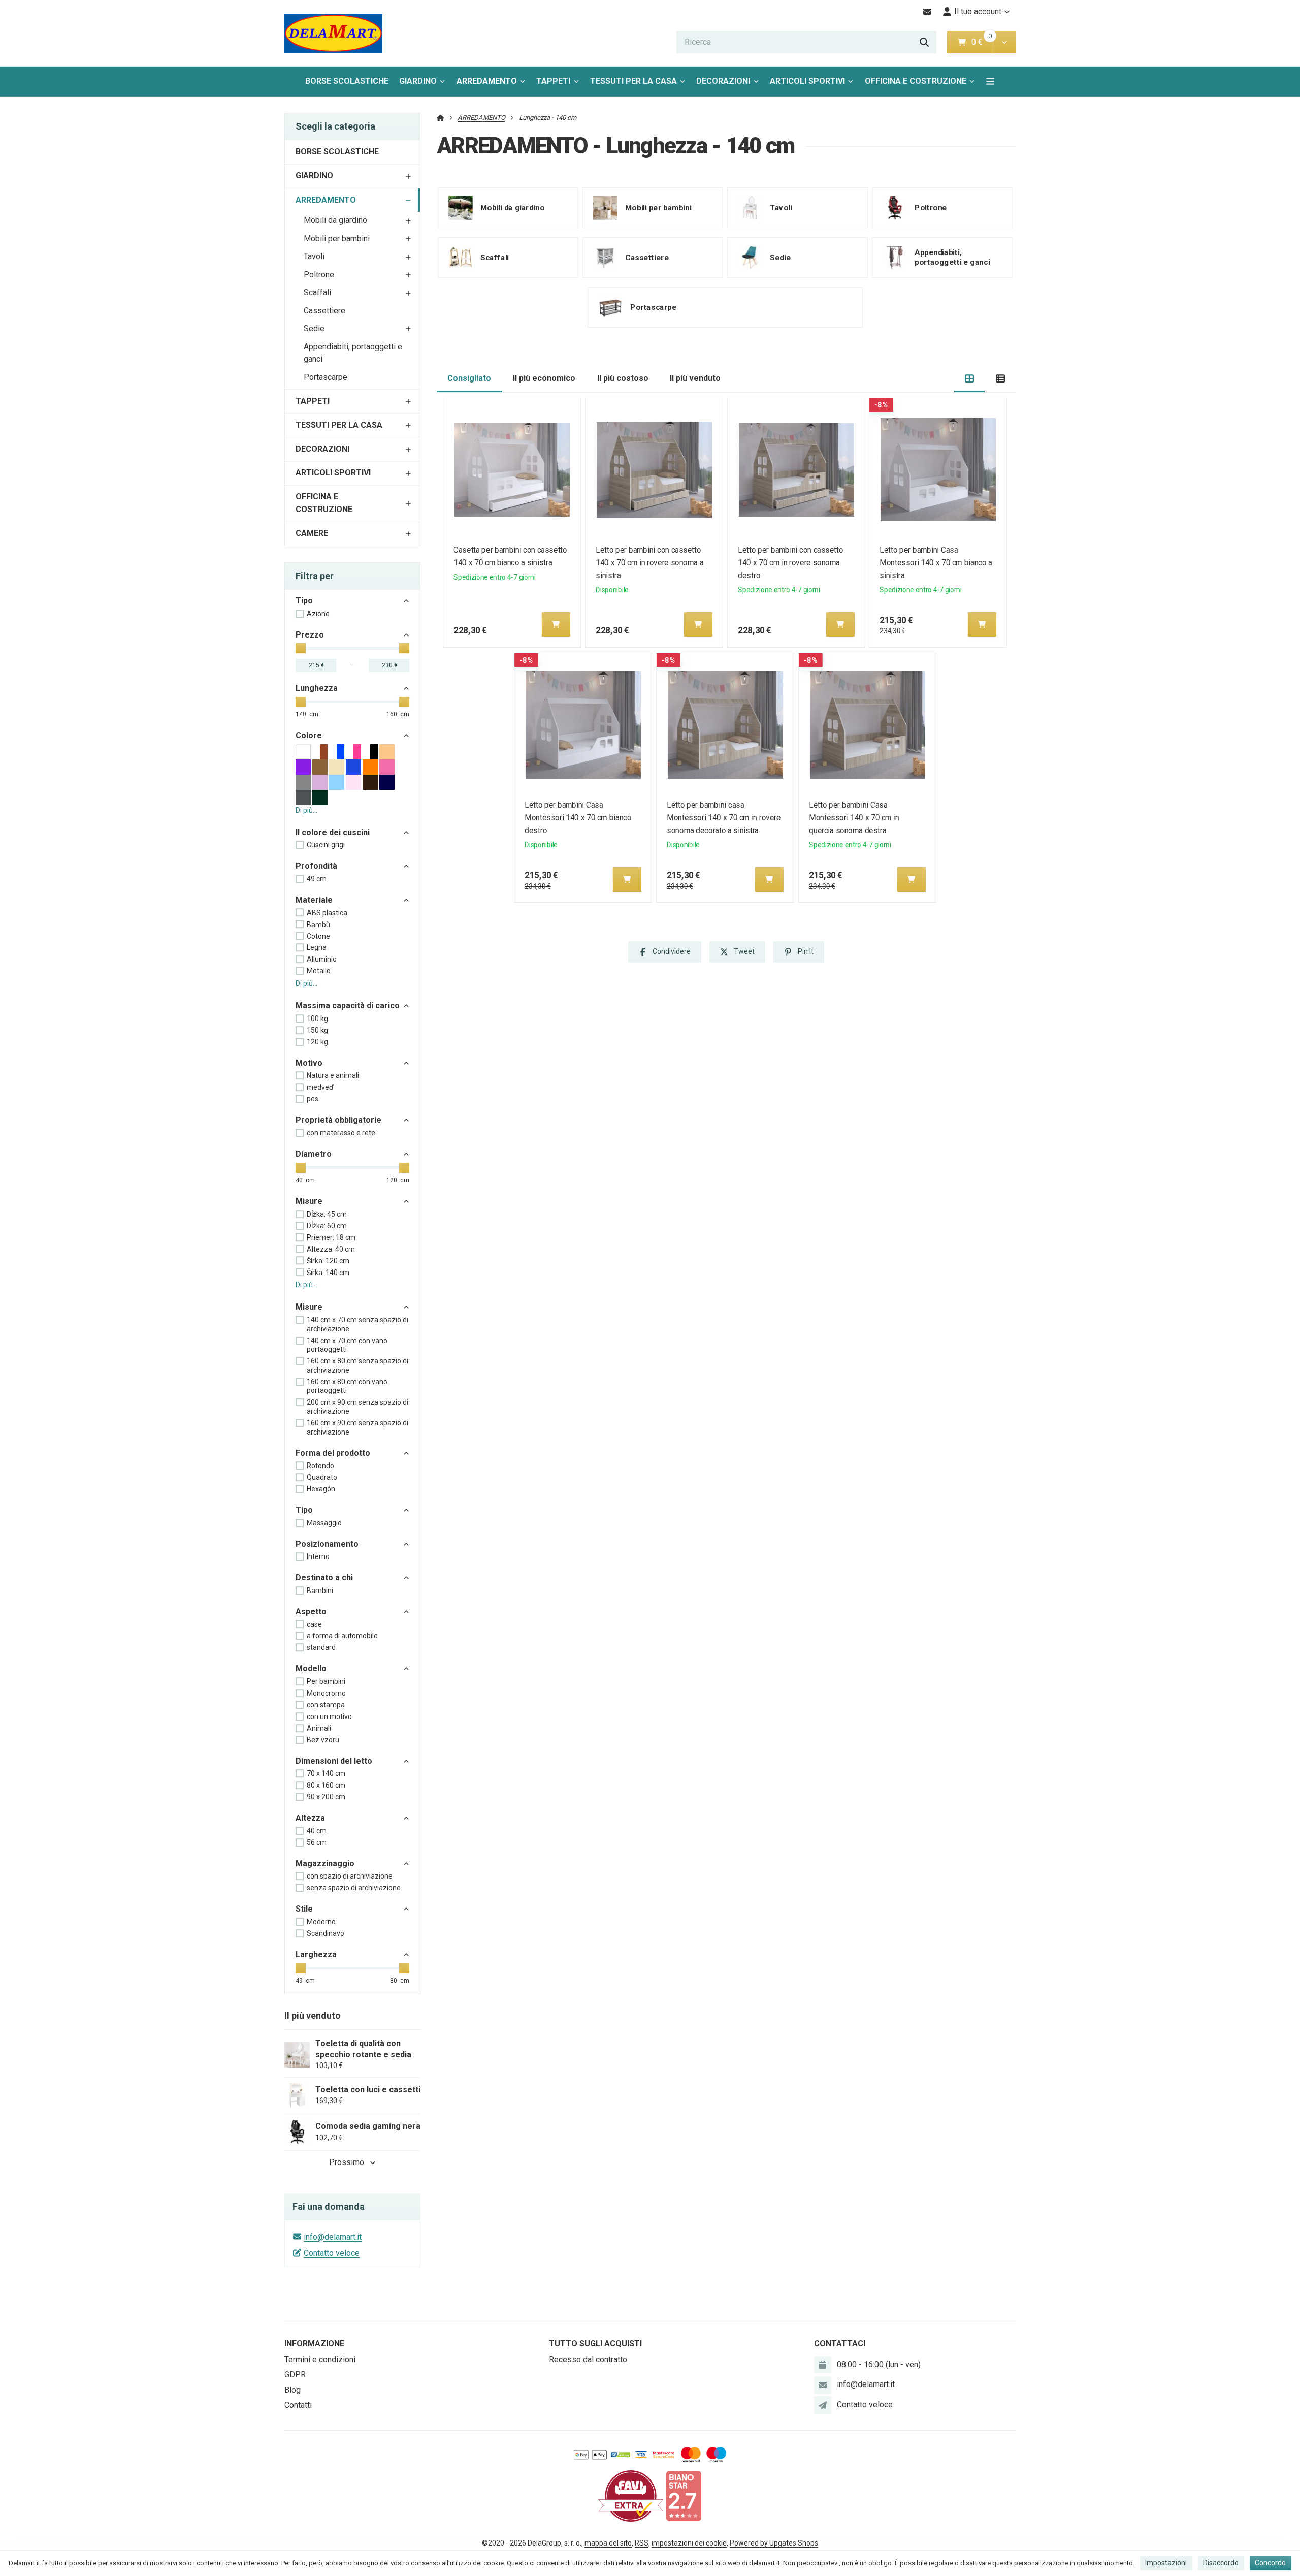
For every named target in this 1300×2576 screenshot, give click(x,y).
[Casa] (333, 33)
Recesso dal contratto (588, 2359)
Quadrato (322, 1477)
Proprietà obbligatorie (338, 1120)
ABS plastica (327, 913)
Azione (318, 614)
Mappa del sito (608, 2543)
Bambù (318, 925)
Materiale (314, 900)
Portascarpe (326, 377)
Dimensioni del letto (334, 1761)
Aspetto (311, 1612)
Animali (319, 1728)
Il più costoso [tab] (623, 378)
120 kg (317, 1042)
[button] (1004, 42)
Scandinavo (326, 1933)
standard (321, 1647)
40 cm (317, 1831)
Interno (318, 1556)
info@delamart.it (333, 2237)
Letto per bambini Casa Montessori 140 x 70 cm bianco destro (578, 818)
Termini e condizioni (320, 2359)
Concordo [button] (1270, 2563)
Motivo (309, 1063)
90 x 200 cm (326, 1797)
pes (313, 1099)
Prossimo (347, 2162)
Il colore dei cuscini (333, 832)
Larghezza (316, 1954)
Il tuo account (978, 11)
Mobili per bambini (337, 238)
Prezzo (310, 635)
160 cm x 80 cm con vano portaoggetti (347, 1386)
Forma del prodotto (333, 1453)
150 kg (317, 1030)
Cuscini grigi (326, 845)
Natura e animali (333, 1075)
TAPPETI (553, 81)
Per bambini (326, 1681)
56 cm (317, 1842)
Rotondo (320, 1466)
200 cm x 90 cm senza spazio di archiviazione (357, 1407)
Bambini (320, 1591)
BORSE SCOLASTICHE (347, 81)
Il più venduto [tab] (695, 378)
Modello (311, 1668)
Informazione (314, 2344)
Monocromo (326, 1693)
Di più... (306, 810)
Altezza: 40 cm (331, 1249)
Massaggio (324, 1523)
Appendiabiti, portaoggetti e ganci (353, 353)
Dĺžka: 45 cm (327, 1214)
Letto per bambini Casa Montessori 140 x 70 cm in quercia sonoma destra (854, 818)
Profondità (316, 866)
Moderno (321, 1922)
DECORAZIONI (723, 81)
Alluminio (322, 959)
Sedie (314, 328)
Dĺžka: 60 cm (327, 1226)
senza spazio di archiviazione (354, 1888)
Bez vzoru (323, 1740)
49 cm (317, 879)
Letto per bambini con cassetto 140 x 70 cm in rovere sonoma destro (790, 563)
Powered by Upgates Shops (774, 2543)
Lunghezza (317, 688)
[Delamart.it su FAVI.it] (631, 2495)
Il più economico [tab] (544, 378)
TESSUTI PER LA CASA (633, 81)
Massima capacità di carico (348, 1006)
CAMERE (312, 533)
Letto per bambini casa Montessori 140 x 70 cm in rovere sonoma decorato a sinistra (724, 818)
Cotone (318, 936)
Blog (292, 2390)
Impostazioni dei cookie (689, 2543)
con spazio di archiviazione (350, 1876)
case (314, 1624)
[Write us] (823, 2405)
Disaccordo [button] (1221, 2563)
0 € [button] (981, 42)
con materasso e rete (341, 1133)
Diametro (314, 1154)
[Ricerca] (924, 42)
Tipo (304, 601)
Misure (309, 1201)
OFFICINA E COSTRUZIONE (916, 81)
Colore (309, 735)
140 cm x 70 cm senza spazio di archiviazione (357, 1324)
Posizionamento (327, 1544)
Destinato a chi (324, 1578)
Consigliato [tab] (469, 378)
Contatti (298, 2405)
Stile (304, 1909)
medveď (320, 1087)
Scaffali (317, 292)
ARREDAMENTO (490, 84)
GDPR (295, 2375)
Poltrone (319, 275)
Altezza (310, 1818)
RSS (642, 2543)
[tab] (970, 379)
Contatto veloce (332, 2253)
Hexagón (321, 1489)
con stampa (326, 1705)
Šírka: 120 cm (328, 1261)
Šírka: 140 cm (328, 1273)
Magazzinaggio (325, 1864)
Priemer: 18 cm (331, 1237)
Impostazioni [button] (1166, 2563)
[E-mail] (928, 12)
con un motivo (329, 1716)
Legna (317, 947)
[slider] (301, 648)
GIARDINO (418, 81)
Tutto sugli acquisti (595, 2344)
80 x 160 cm (326, 1785)
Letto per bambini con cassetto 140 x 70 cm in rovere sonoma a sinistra (649, 563)
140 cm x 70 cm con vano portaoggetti (347, 1345)
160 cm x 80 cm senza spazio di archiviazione (357, 1365)
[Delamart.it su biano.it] (684, 2495)
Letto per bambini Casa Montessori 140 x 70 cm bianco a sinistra (936, 563)
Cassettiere (324, 311)
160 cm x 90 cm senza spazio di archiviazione (357, 1427)
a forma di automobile (342, 1636)
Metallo (319, 971)
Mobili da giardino (335, 220)
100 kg (317, 1019)
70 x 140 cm (326, 1773)
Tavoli (314, 256)
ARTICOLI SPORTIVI (807, 81)
